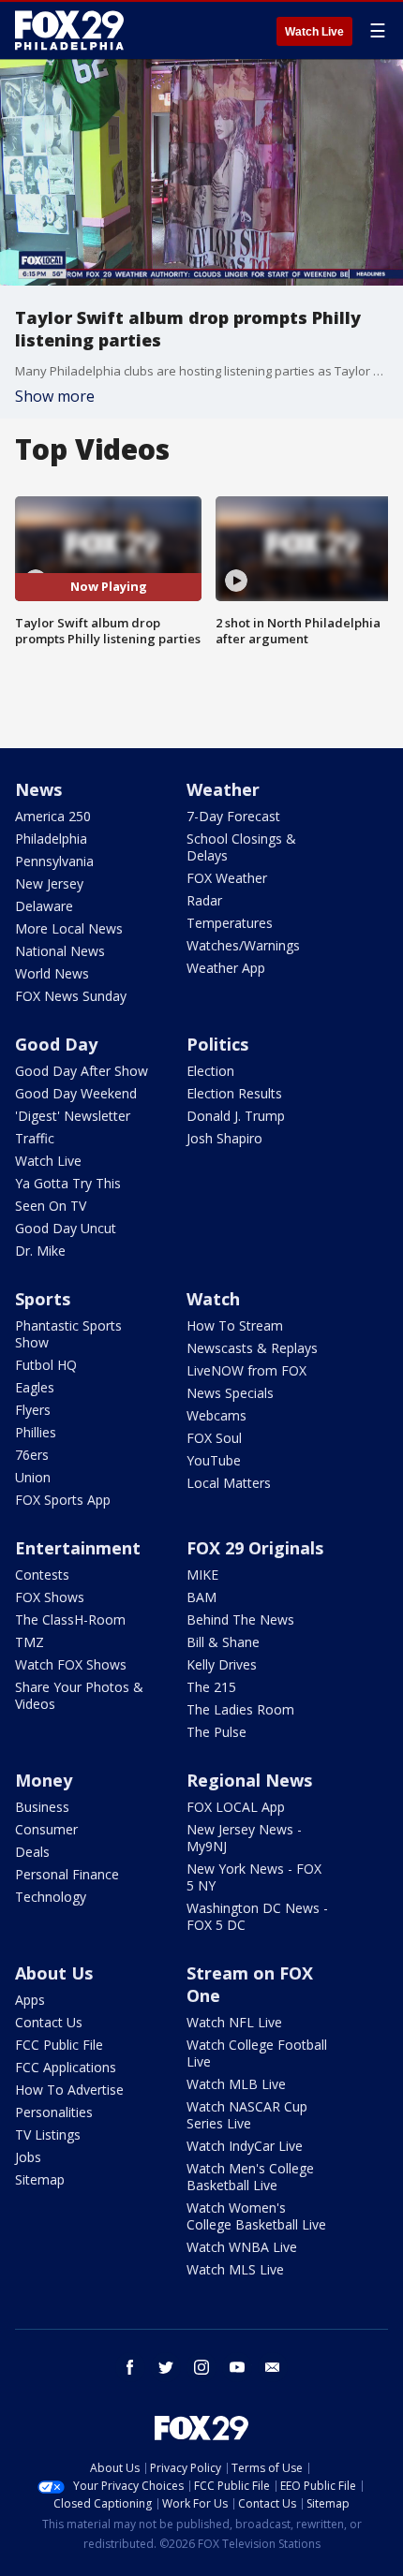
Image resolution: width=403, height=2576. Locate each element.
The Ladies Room (240, 1709)
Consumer (46, 1829)
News (38, 789)
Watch (213, 1299)
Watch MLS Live (235, 2269)
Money (44, 1780)
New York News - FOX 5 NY (254, 1877)
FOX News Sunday (71, 996)
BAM (201, 1597)
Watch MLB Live (236, 2084)
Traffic (35, 1138)
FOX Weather (227, 878)
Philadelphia (51, 839)
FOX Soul (214, 1438)
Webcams (216, 1415)
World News (52, 973)
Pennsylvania (54, 861)
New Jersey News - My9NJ (244, 1838)
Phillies (36, 1432)
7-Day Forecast (233, 816)
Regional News (249, 1780)
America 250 (53, 816)
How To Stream (235, 1325)
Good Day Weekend (76, 1093)
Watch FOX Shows (71, 1664)
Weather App (226, 968)
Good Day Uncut (66, 1228)
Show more (55, 396)
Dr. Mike (40, 1251)
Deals (32, 1852)
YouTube (214, 1460)
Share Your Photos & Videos (79, 1695)
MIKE (202, 1575)
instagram (201, 2367)
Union (33, 1477)
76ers (32, 1455)
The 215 (211, 1687)
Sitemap (40, 2179)
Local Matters (229, 1483)
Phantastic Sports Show (68, 1334)
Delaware (44, 906)
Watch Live (314, 32)
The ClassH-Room (70, 1619)
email (273, 2367)
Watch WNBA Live (242, 2247)
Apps (30, 2000)
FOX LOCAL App (236, 1807)
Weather (223, 789)
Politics (217, 1044)
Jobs (28, 2157)
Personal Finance (67, 1874)
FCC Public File (59, 2045)
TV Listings (48, 2134)
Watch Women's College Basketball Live (256, 2216)
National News (60, 951)
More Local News (69, 928)
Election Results (234, 1093)
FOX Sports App (63, 1500)
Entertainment (78, 1548)
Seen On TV (51, 1206)
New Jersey (49, 883)
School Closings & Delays (241, 847)
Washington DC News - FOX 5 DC (257, 1916)
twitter (166, 2367)
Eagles (35, 1387)
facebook (130, 2367)
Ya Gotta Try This (68, 1183)
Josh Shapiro (224, 1138)
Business (42, 1807)
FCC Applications (66, 2067)
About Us (54, 1973)
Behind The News (240, 1619)
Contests (42, 1575)
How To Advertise (69, 2090)
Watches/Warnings (243, 945)
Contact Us (49, 2022)
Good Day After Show (82, 1071)
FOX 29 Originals (255, 1548)
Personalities (54, 2112)
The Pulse (216, 1732)
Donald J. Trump (236, 1116)
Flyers (33, 1410)
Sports (43, 1299)
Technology (51, 1897)
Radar (204, 900)
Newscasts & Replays (252, 1348)
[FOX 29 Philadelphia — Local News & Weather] (69, 30)
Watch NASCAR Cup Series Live (247, 2115)
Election (210, 1071)
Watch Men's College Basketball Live (250, 2177)
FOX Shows (50, 1597)
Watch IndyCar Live (245, 2146)
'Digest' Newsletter (73, 1116)
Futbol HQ (46, 1365)
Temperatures (230, 923)
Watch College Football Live (257, 2053)
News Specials (230, 1393)
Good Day (56, 1044)
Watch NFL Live (234, 2022)
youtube (237, 2367)
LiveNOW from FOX (246, 1370)
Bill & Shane (223, 1642)
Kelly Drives (222, 1664)
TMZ (30, 1642)
